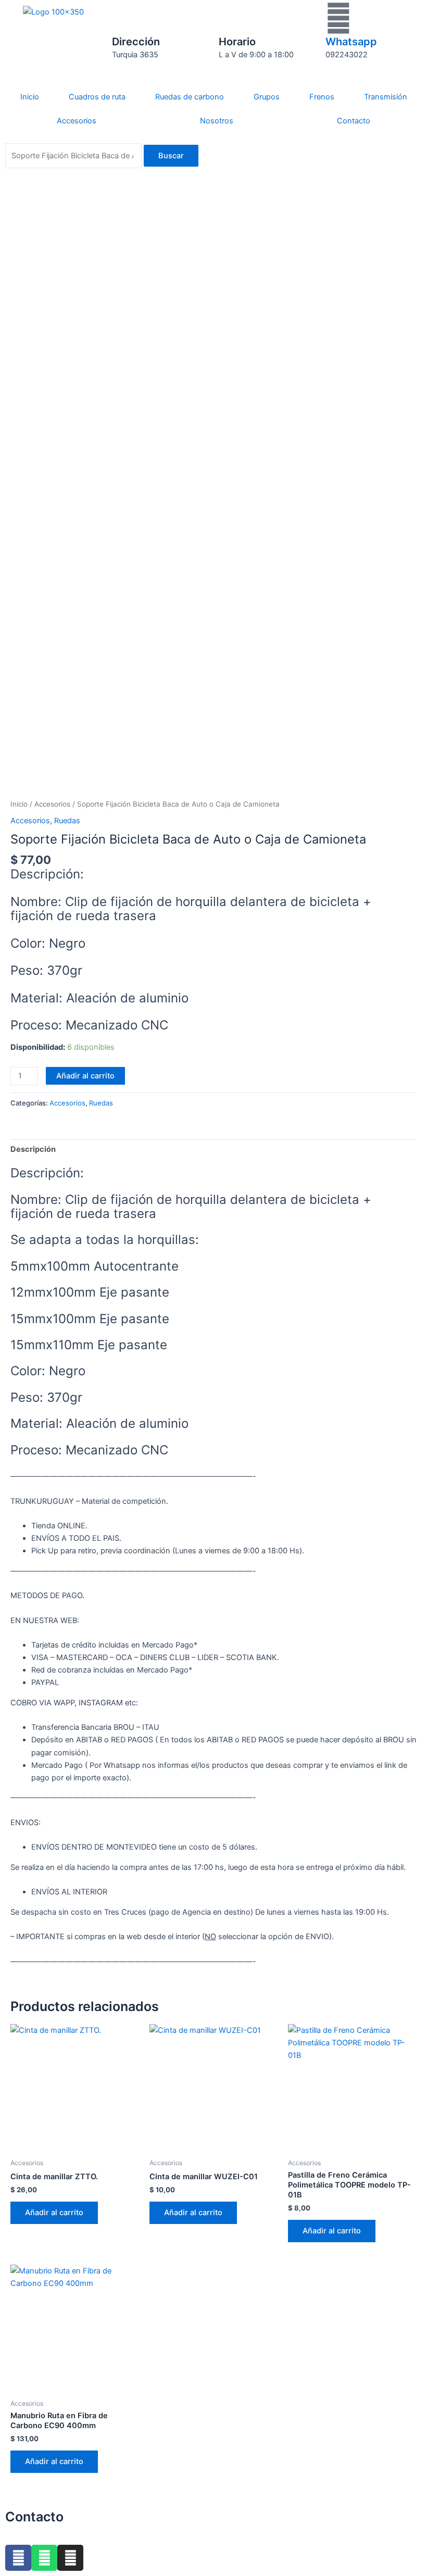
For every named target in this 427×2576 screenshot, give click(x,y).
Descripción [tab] (33, 1149)
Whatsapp (351, 42)
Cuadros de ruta (97, 97)
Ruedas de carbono (190, 97)
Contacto (354, 121)
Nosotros (217, 121)
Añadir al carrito (85, 1076)
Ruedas (67, 821)
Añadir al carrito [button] (54, 2213)
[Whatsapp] (338, 18)
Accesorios (77, 121)
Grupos (267, 97)
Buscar (171, 156)
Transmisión (386, 97)
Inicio (30, 97)
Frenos (322, 97)
